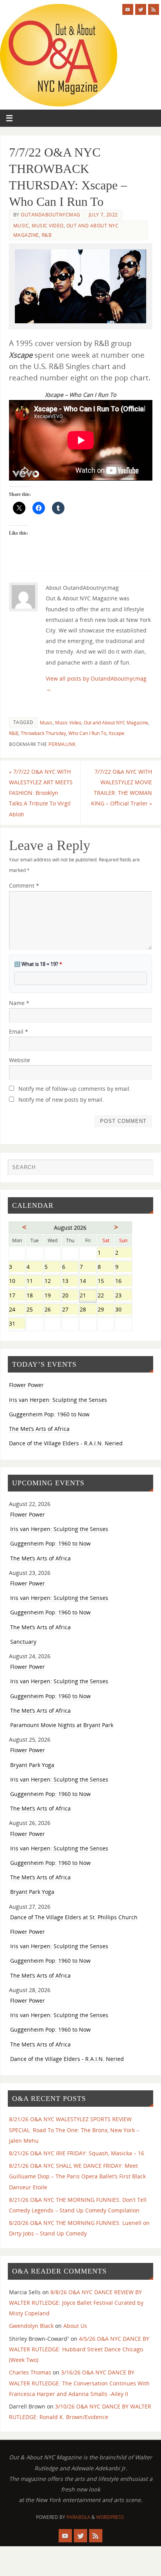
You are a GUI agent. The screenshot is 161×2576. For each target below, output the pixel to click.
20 (70, 1296)
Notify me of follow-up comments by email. (75, 1089)
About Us (75, 2326)
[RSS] (154, 9)
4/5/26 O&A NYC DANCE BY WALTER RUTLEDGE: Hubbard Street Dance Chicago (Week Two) (79, 2349)
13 (70, 1282)
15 (106, 1282)
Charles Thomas (30, 2372)
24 (17, 1310)
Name (19, 1003)
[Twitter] (141, 9)
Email (19, 1031)
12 (53, 1282)
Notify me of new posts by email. (61, 1100)
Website (20, 1060)
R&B (47, 235)
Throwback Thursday (43, 733)
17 (17, 1296)
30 (123, 1310)
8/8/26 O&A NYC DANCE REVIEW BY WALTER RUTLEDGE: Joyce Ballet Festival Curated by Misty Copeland (76, 2303)
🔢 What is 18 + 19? (38, 964)
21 (88, 1296)
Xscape (116, 733)
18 (35, 1296)
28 (88, 1310)
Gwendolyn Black (31, 2326)
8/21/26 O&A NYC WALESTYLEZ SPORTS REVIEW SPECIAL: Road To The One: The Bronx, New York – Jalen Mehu (74, 2130)
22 (106, 1296)
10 (17, 1282)
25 (35, 1310)
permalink (62, 744)
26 (53, 1310)
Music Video (48, 226)
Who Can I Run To (87, 733)
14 (88, 1282)
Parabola (78, 2517)
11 (35, 1282)
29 (106, 1310)
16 (123, 1282)
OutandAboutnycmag (51, 215)
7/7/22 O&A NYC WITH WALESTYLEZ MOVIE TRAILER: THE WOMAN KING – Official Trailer (122, 788)
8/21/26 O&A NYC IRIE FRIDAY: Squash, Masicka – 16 (77, 2153)
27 (70, 1310)
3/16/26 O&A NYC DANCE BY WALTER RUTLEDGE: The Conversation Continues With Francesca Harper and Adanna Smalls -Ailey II (79, 2383)
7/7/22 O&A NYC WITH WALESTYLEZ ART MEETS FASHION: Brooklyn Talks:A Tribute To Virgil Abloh (41, 793)
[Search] (143, 1169)
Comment (24, 885)
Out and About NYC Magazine (116, 723)
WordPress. (111, 2517)
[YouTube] (128, 9)
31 (17, 1324)
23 (123, 1296)
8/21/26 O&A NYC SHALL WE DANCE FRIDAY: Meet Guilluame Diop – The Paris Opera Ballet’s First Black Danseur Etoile (77, 2176)
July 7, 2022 (103, 215)
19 (53, 1296)
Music (21, 226)
